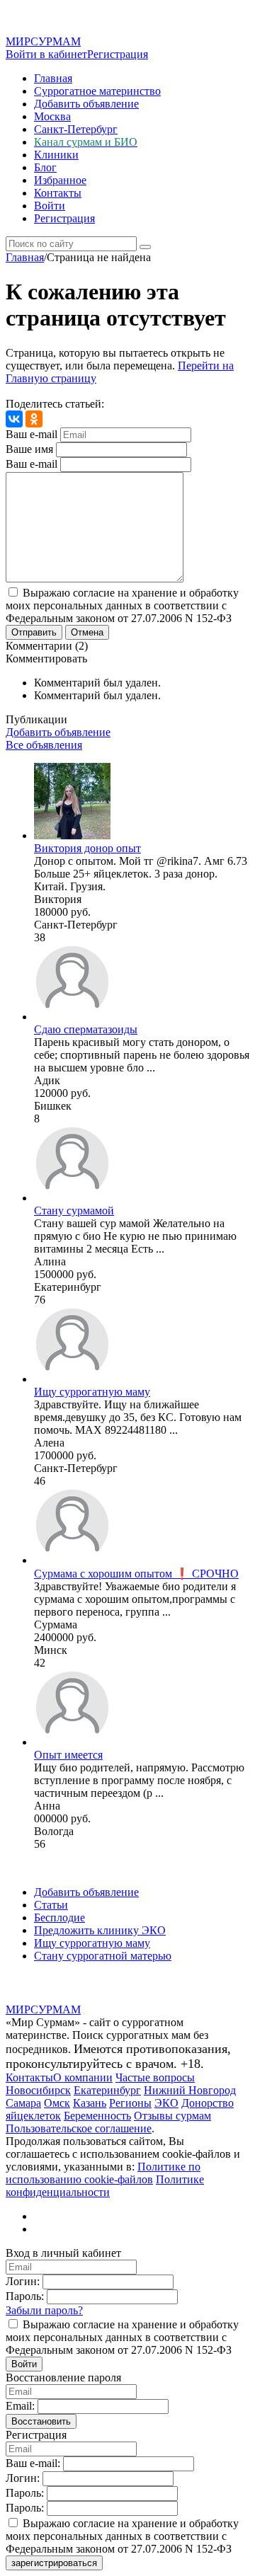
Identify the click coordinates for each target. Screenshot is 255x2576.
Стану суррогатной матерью (103, 1956)
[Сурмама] (72, 1560)
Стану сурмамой (74, 1211)
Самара (23, 2103)
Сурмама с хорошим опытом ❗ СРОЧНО (136, 1574)
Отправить (34, 632)
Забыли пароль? (44, 2310)
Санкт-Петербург (76, 129)
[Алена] (72, 1379)
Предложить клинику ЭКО (100, 1930)
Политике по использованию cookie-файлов (103, 2173)
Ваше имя (29, 449)
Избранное (60, 180)
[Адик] (72, 1017)
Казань (90, 2103)
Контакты (58, 193)
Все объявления (44, 745)
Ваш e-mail (32, 434)
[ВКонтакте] (14, 419)
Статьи (51, 1905)
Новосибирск (38, 2090)
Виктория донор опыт (87, 848)
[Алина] (72, 1198)
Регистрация (118, 54)
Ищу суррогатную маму (92, 1392)
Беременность (97, 2116)
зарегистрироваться (54, 2563)
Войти (50, 206)
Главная (53, 78)
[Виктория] (72, 835)
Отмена (87, 632)
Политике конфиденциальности (105, 2186)
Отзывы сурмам (172, 2116)
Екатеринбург (107, 2090)
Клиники (56, 155)
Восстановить (41, 2421)
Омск (57, 2103)
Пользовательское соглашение (79, 2128)
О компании (83, 2077)
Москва (52, 116)
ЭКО (166, 2103)
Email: (20, 2406)
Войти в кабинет (46, 54)
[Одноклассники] (34, 419)
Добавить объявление (86, 104)
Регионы (130, 2103)
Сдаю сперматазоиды (86, 1029)
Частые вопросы (155, 2077)
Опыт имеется (68, 1755)
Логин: (23, 2281)
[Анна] (72, 1742)
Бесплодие (59, 1917)
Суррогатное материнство (97, 91)
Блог (45, 167)
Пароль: (25, 2296)
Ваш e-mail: (33, 2463)
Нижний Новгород (190, 2090)
